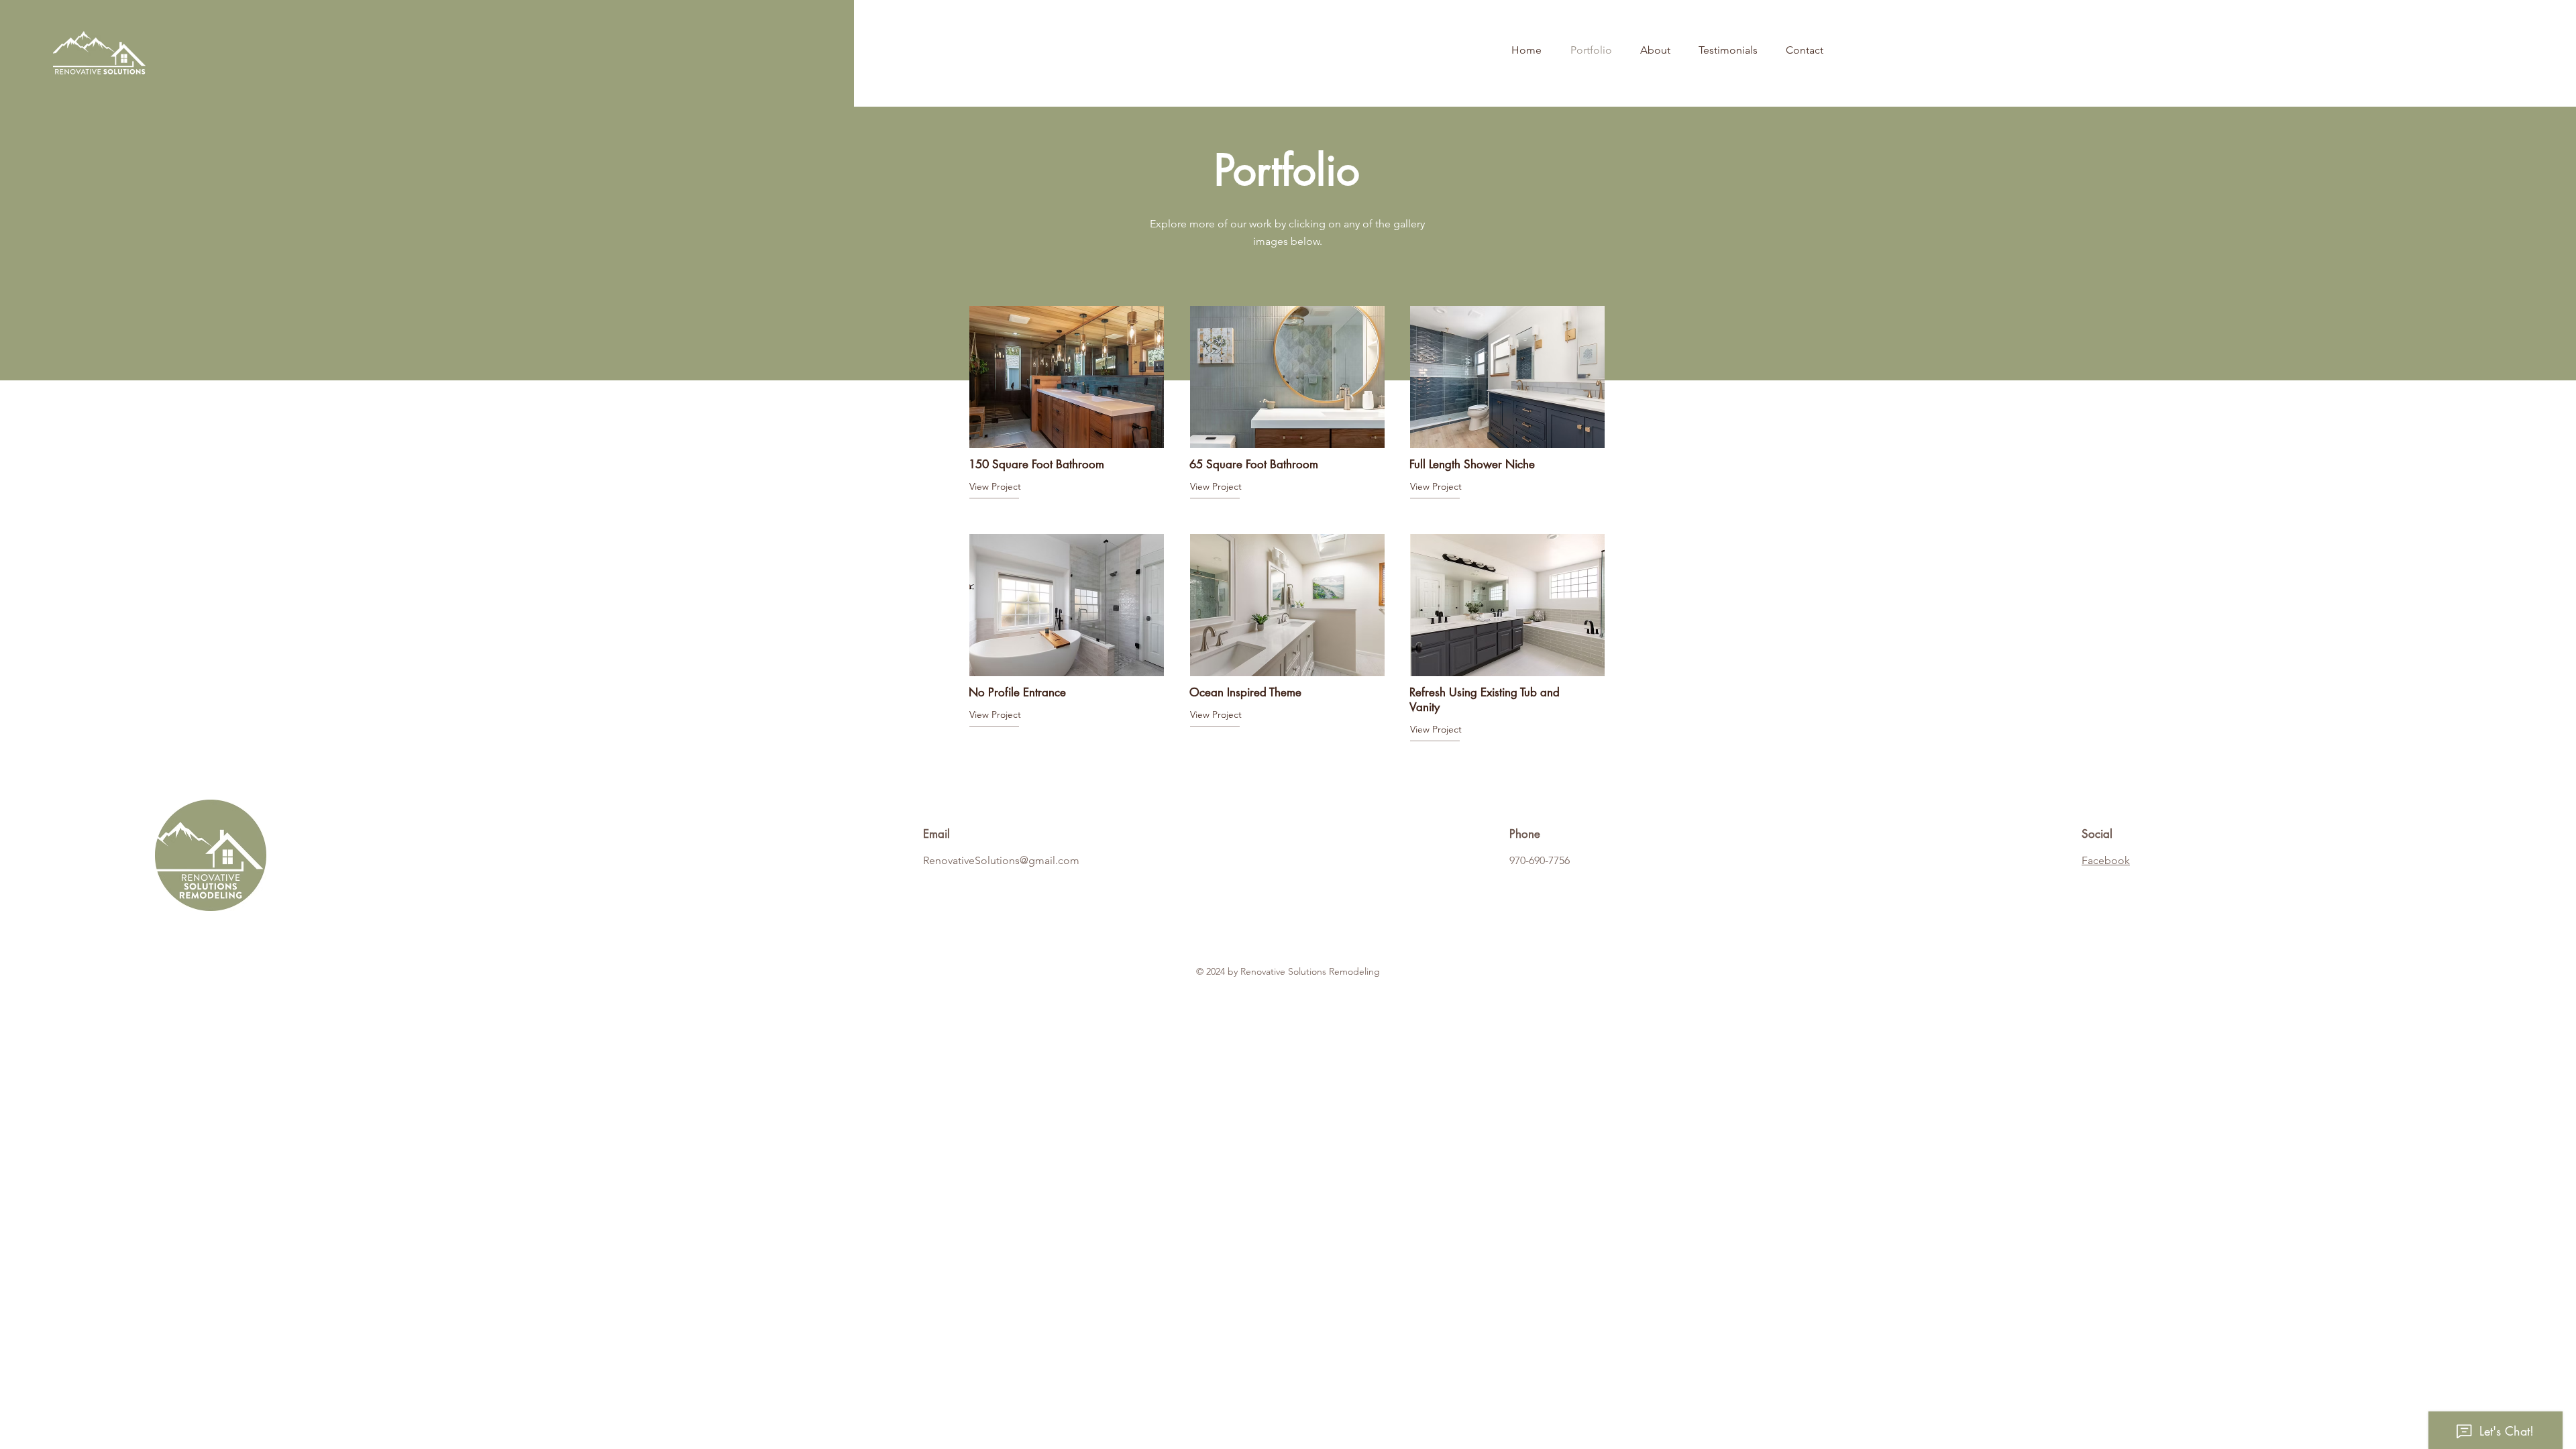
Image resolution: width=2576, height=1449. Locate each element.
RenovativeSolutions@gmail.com (1001, 860)
